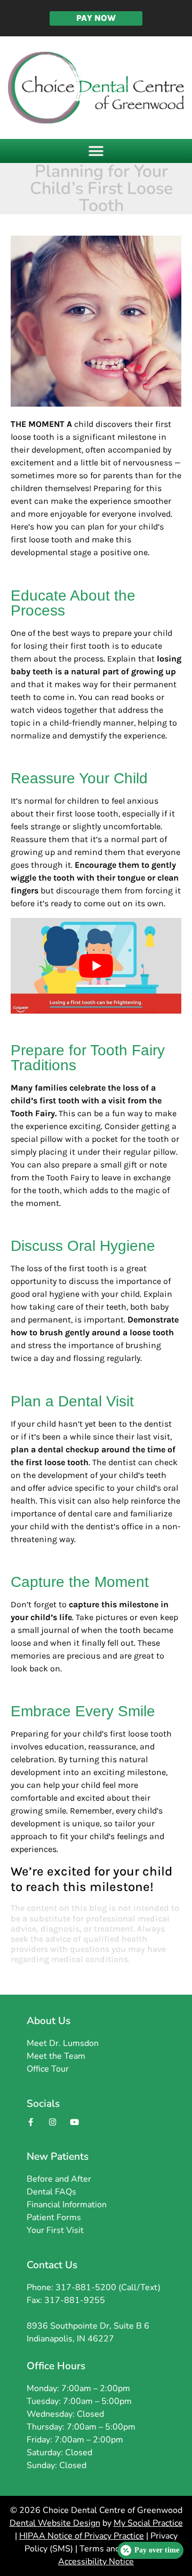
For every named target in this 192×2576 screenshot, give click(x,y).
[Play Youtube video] (96, 966)
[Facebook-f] (30, 2122)
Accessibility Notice (96, 2562)
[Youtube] (74, 2122)
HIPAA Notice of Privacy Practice (82, 2536)
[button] (96, 151)
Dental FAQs (51, 2192)
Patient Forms (54, 2217)
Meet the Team (56, 2056)
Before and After (59, 2179)
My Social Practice (148, 2523)
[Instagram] (52, 2122)
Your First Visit (55, 2230)
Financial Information (67, 2205)
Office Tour (48, 2069)
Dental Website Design (55, 2523)
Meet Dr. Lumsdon (63, 2043)
